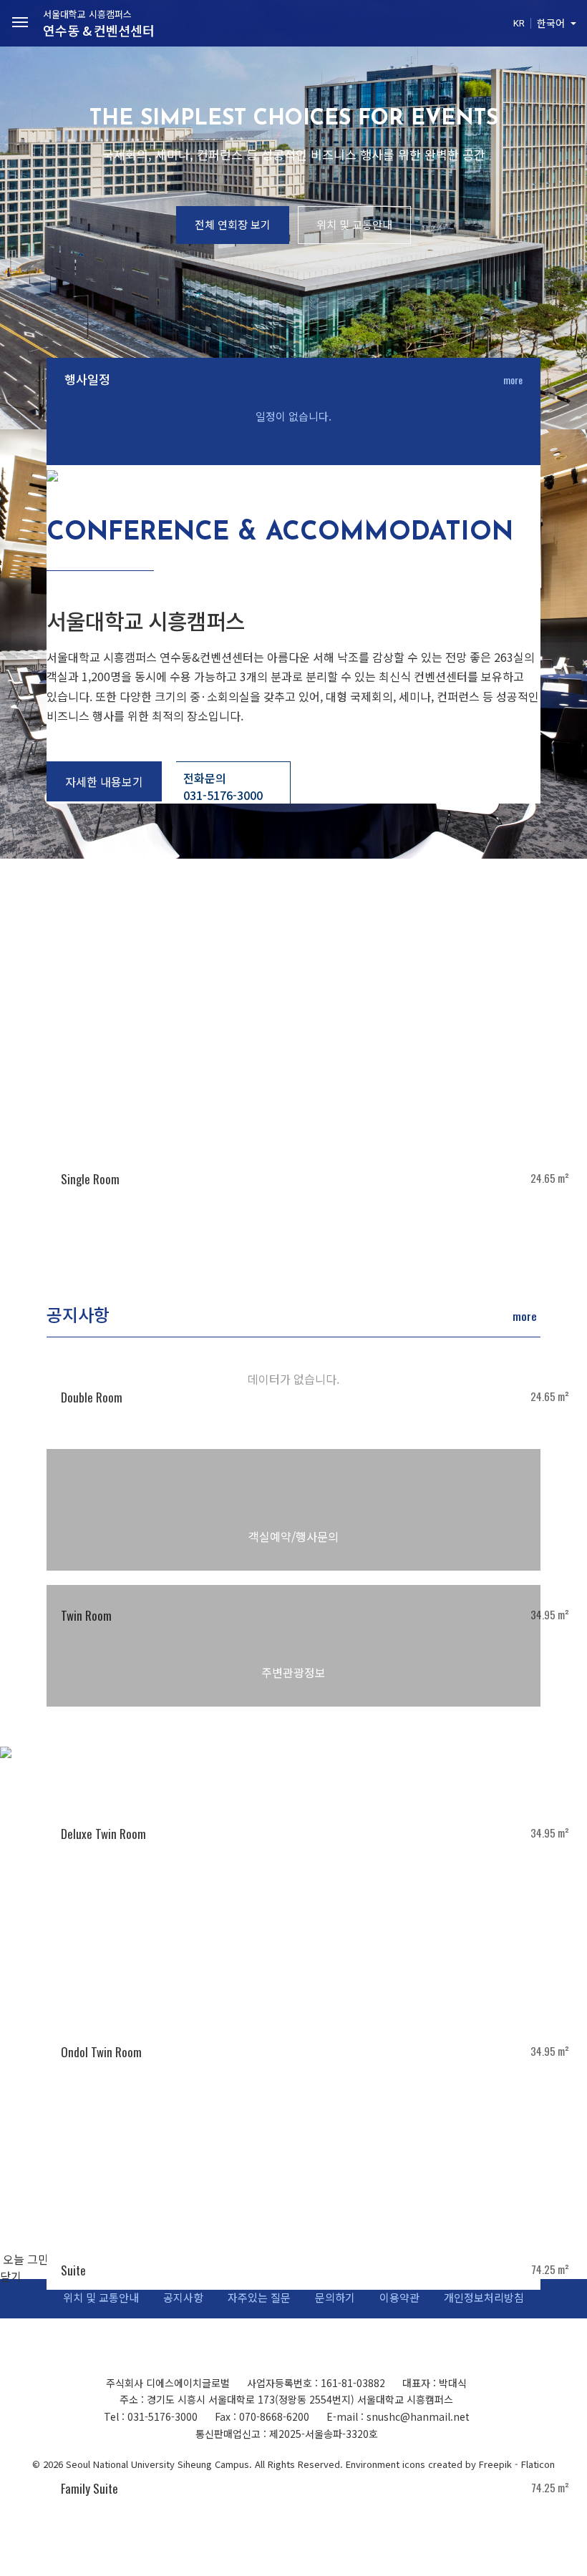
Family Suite (89, 2488)
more (513, 380)
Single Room (90, 1179)
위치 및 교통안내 (354, 224)
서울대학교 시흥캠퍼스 (99, 23)
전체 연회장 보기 (233, 224)
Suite (73, 2270)
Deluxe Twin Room (103, 1834)
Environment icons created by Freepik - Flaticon (450, 2464)
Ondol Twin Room (101, 2052)
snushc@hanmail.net (418, 2416)
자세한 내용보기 (104, 781)
